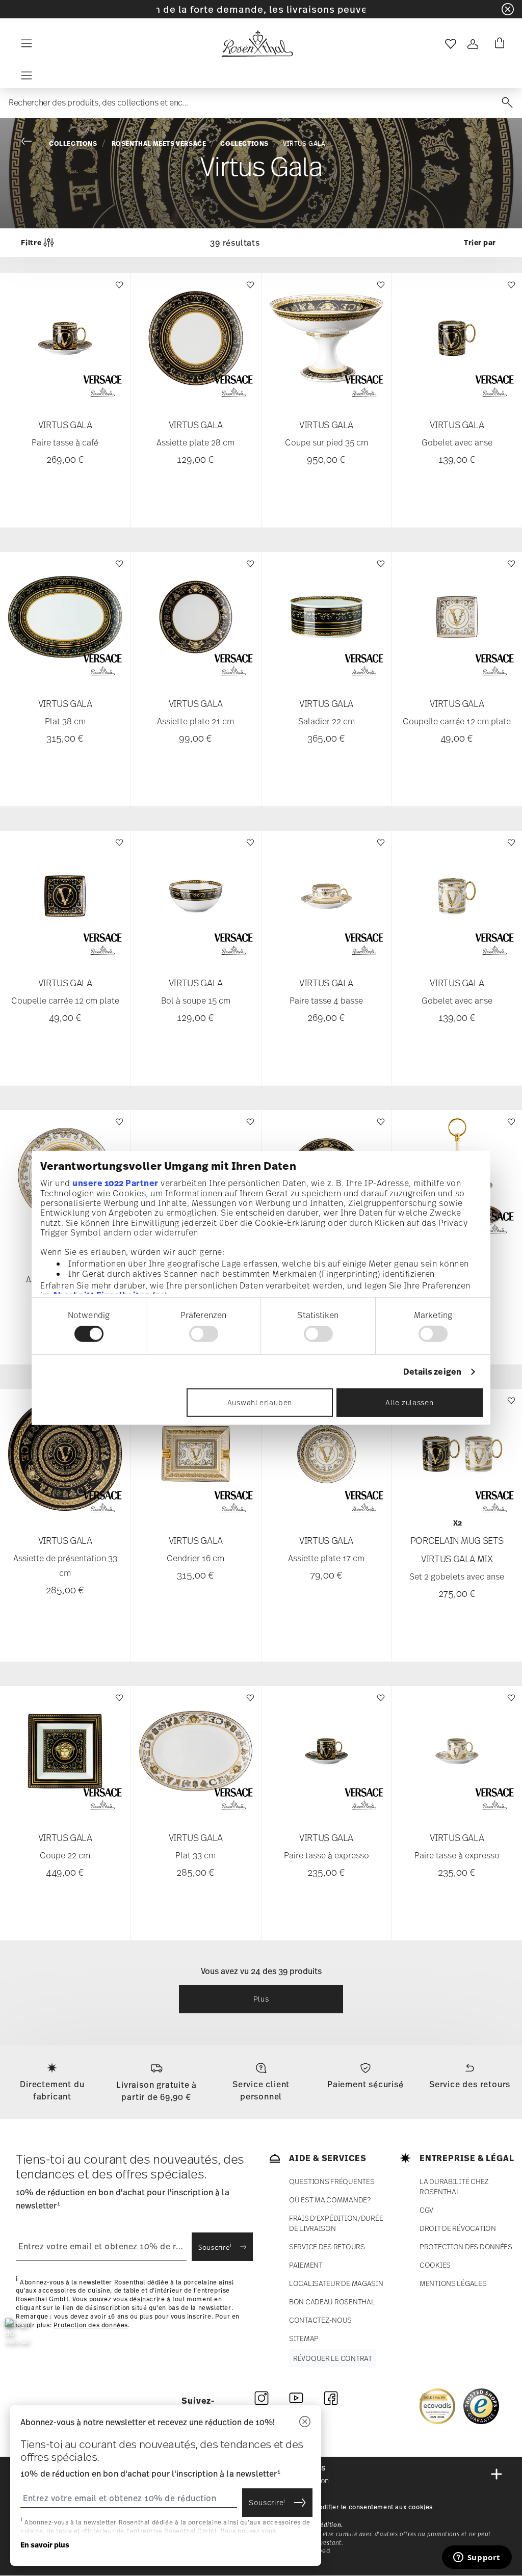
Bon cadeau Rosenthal (332, 2302)
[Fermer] (305, 2422)
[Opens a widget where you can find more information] (477, 2558)
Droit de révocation (458, 2228)
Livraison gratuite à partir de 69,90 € (156, 2091)
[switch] (204, 1334)
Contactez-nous (320, 2320)
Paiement (306, 2265)
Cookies (435, 2265)
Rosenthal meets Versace (159, 143)
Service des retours (470, 2084)
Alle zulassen (409, 1402)
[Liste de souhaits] (118, 290)
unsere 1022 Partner (115, 1182)
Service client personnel (261, 2090)
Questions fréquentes (332, 2181)
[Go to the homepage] (257, 44)
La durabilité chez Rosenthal (454, 2186)
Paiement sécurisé (366, 2084)
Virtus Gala (304, 144)
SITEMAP (304, 2338)
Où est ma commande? (330, 2200)
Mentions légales (453, 2283)
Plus (261, 1999)
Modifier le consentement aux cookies (373, 2507)
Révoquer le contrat (333, 2358)
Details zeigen (432, 1372)
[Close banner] (508, 9)
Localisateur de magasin (336, 2283)
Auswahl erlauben (260, 1402)
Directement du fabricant (52, 2090)
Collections (73, 143)
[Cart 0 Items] (498, 44)
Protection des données (91, 2325)
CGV (426, 2210)
